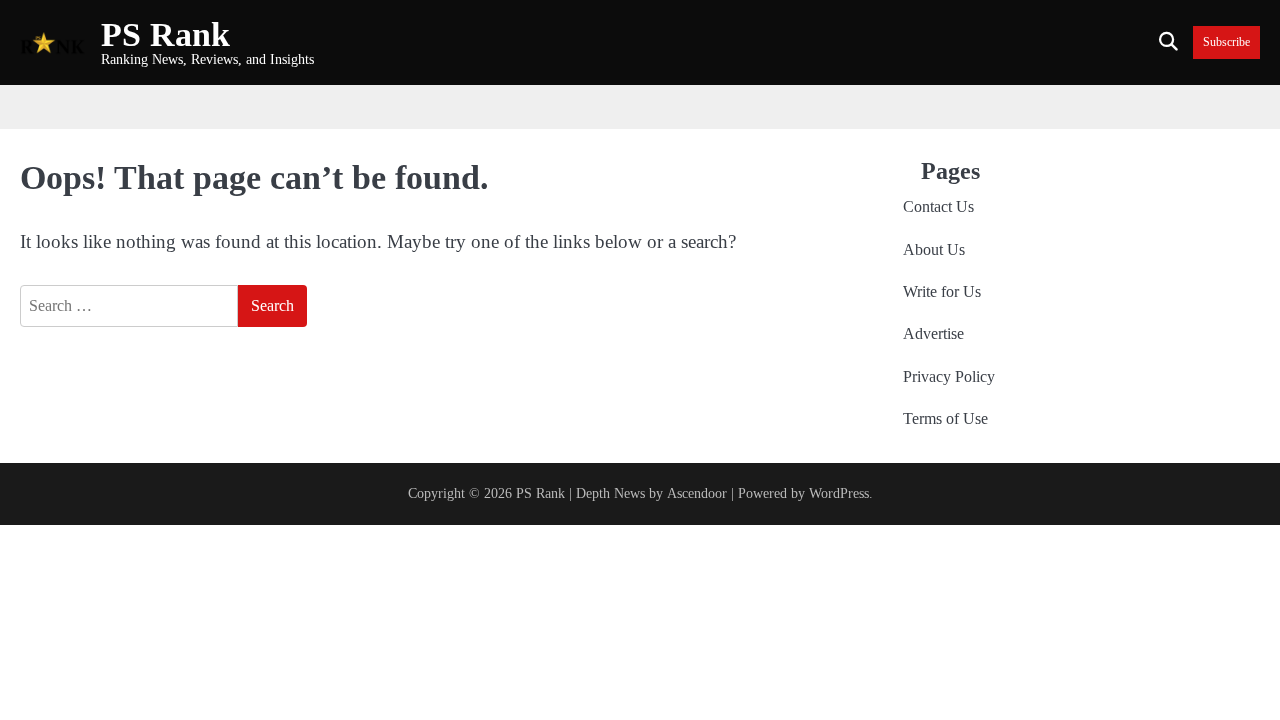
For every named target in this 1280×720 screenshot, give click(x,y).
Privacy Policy (949, 377)
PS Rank (165, 34)
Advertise (933, 334)
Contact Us (938, 207)
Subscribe (1226, 42)
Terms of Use (945, 419)
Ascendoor (697, 493)
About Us (934, 250)
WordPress (839, 493)
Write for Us (942, 292)
